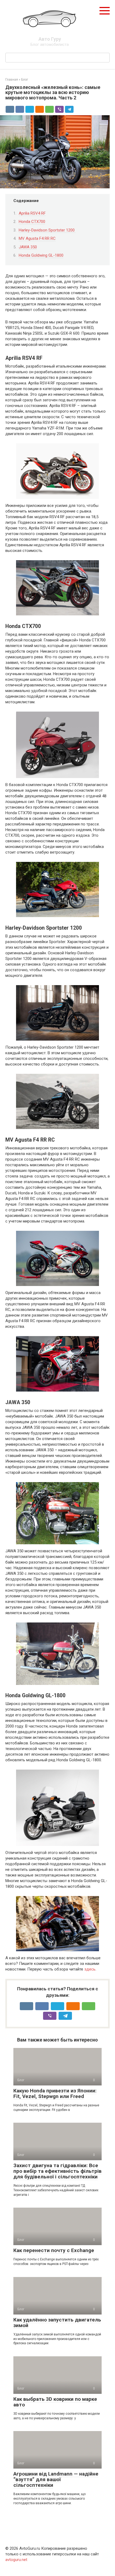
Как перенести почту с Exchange (54, 2250)
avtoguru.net (16, 2560)
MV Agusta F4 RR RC (37, 238)
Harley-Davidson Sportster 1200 (47, 230)
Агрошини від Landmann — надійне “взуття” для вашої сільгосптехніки (56, 2479)
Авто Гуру (50, 39)
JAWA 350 (28, 247)
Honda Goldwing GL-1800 (41, 255)
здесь (90, 1969)
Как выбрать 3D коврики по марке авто (55, 2402)
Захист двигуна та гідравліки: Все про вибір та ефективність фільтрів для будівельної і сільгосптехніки (57, 2171)
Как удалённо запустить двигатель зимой (57, 2323)
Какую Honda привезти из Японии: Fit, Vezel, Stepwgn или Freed (55, 2093)
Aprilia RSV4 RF (32, 213)
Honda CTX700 (32, 222)
